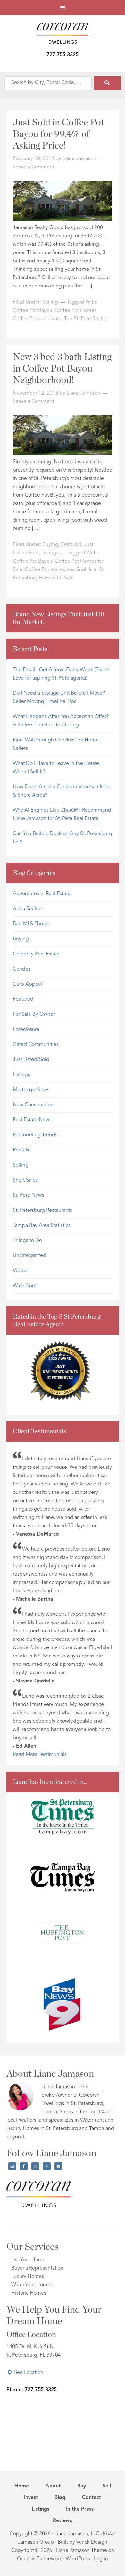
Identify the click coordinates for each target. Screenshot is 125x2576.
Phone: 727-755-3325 (32, 2390)
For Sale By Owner (34, 1014)
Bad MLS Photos (31, 924)
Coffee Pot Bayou (33, 311)
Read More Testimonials (40, 1755)
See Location (28, 2373)
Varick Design (92, 2542)
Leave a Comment (33, 167)
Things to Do (27, 1241)
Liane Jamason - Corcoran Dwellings (63, 33)
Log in (101, 2559)
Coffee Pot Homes (76, 311)
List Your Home (28, 2260)
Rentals (21, 1150)
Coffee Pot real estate (37, 319)
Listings (50, 553)
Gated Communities (36, 1045)
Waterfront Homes (32, 2285)
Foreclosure (26, 1030)
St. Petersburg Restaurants (42, 1211)
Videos (21, 1271)
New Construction (33, 1105)
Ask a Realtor (27, 909)
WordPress (78, 2559)
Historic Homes (29, 2293)
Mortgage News (31, 1090)
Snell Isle (86, 570)
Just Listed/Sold (31, 1060)
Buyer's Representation (37, 2268)
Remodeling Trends (35, 1135)
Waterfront (25, 1286)
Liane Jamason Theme (82, 2551)
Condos (22, 969)
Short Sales (25, 1180)
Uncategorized (29, 1256)
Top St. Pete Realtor (86, 319)
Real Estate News (32, 1120)
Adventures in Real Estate (42, 894)
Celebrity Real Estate (36, 954)
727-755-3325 (63, 55)
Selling (50, 302)
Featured (71, 545)
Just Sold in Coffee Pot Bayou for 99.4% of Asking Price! (58, 134)
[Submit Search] (107, 83)
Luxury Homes (28, 2277)
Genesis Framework (39, 2559)
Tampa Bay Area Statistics (42, 1226)
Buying (50, 545)
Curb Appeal (27, 984)
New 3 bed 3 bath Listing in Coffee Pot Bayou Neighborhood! (62, 369)
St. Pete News (29, 1195)
